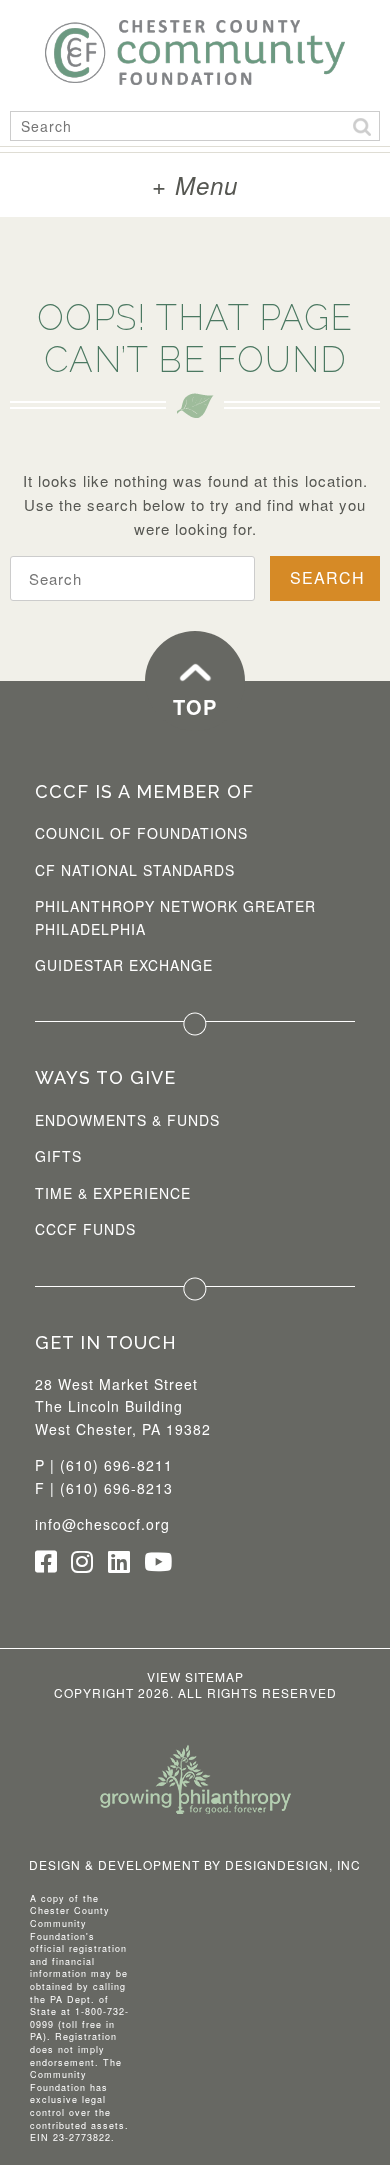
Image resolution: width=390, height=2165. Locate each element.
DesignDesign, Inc (293, 1864)
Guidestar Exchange (124, 965)
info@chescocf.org (102, 1524)
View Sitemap (195, 1676)
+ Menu (195, 185)
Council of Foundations (141, 833)
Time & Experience (113, 1193)
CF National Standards (135, 870)
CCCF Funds (85, 1229)
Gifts (58, 1156)
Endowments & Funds (127, 1120)
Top (195, 706)
